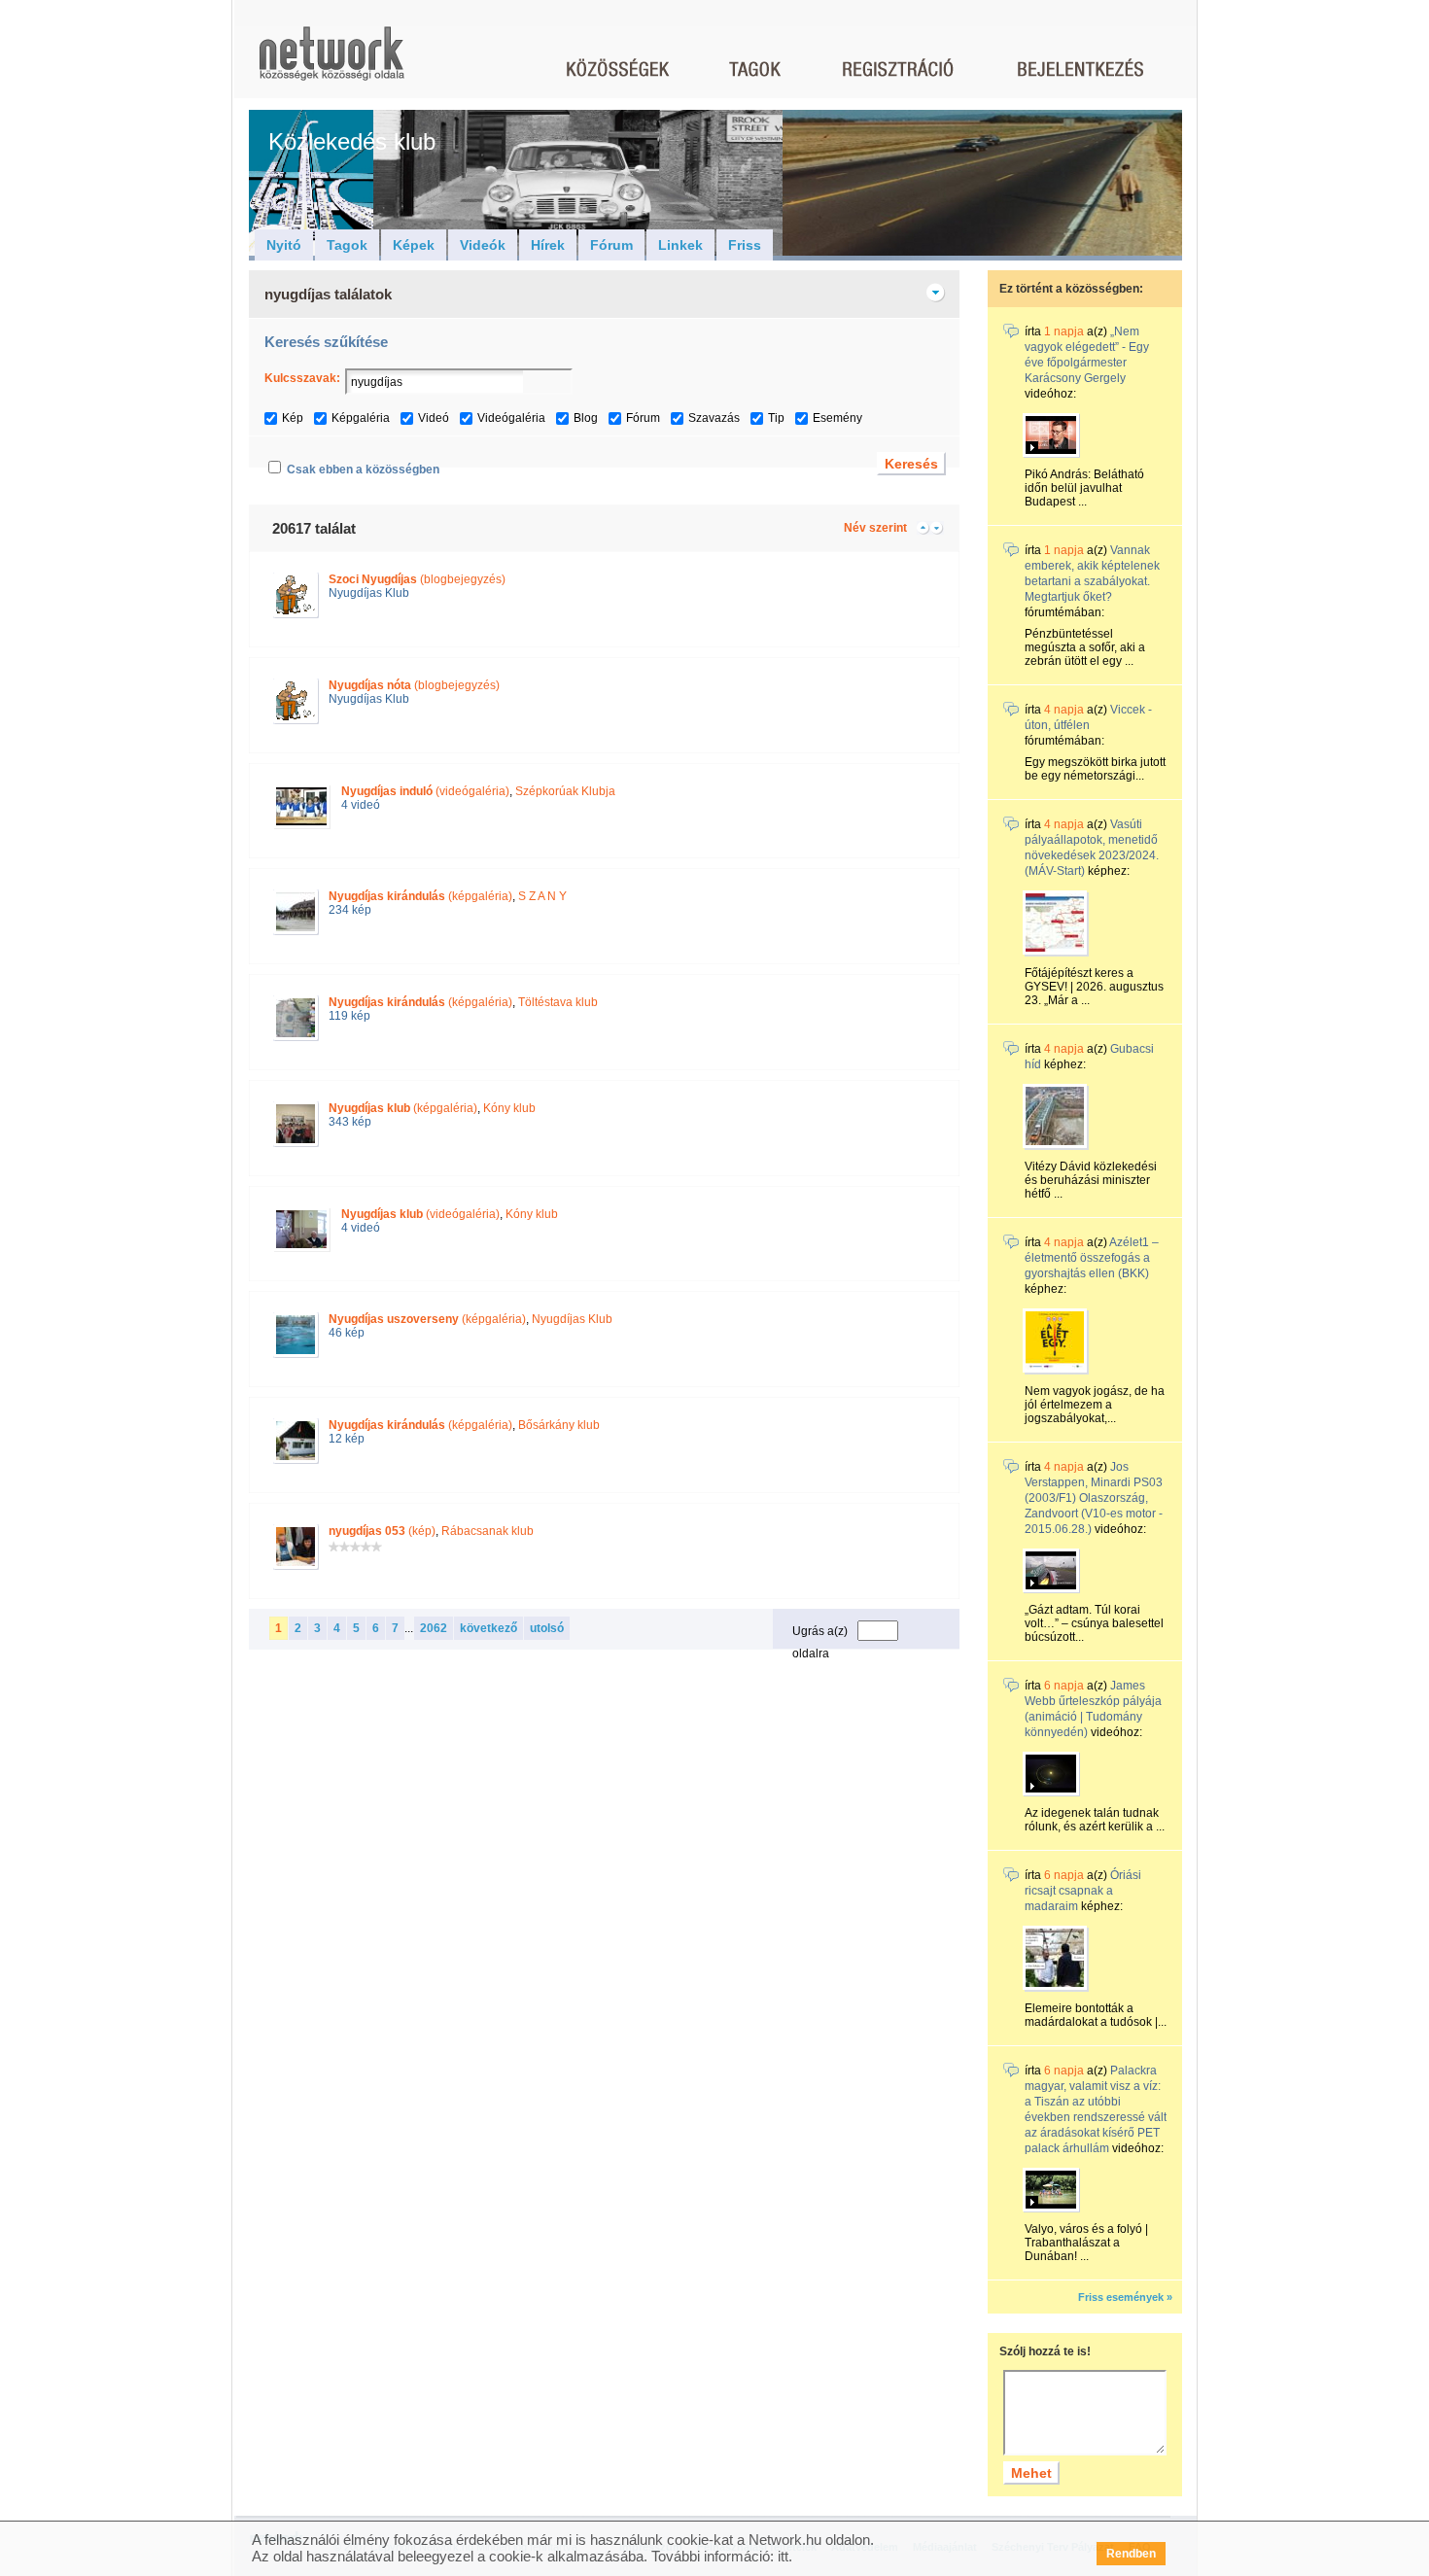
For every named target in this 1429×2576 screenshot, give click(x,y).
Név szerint (875, 528)
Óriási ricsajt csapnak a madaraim (1083, 1891)
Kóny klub (509, 1108)
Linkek (680, 245)
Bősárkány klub (559, 1425)
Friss (745, 245)
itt (783, 2556)
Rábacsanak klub (488, 1531)
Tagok (347, 245)
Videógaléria (511, 418)
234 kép (350, 910)
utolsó (547, 1628)
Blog (586, 418)
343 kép (350, 1122)
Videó (434, 418)
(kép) (382, 1531)
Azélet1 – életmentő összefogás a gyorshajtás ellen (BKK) (1092, 1258)
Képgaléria (361, 418)
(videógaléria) (425, 791)
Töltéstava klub (558, 1002)
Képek (414, 245)
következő (488, 1628)
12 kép (347, 1439)
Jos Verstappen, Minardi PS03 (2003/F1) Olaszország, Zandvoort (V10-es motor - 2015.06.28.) (1094, 1498)
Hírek (548, 245)
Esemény (837, 418)
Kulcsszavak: (302, 378)
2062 (434, 1628)
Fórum (611, 245)
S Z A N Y (542, 896)
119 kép (349, 1016)
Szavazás (714, 418)
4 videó (361, 805)
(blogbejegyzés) (417, 579)
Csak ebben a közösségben (363, 470)
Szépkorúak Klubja (565, 791)
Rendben (1131, 2554)
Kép (293, 418)
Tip (776, 418)
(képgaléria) (420, 896)
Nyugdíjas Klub (369, 593)
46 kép (347, 1333)
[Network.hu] (331, 63)
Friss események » (1125, 2297)
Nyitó (284, 245)
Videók (483, 245)
